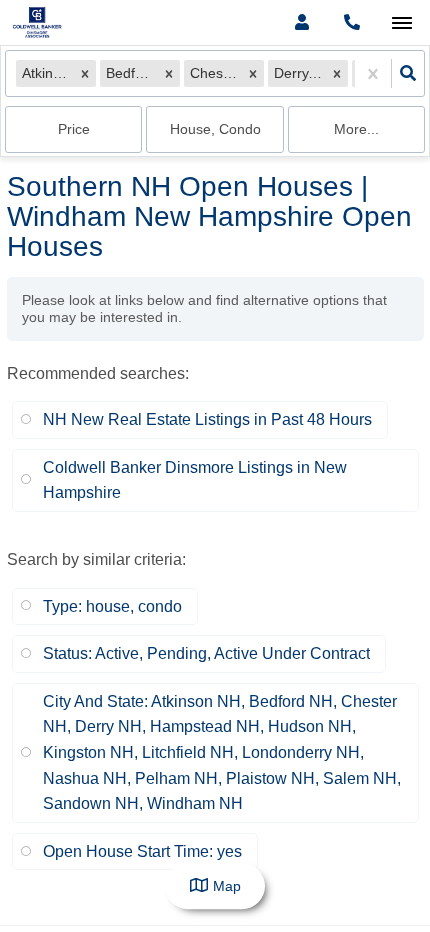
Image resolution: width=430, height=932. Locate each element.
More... (356, 129)
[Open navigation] (401, 23)
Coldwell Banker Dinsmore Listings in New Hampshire (195, 480)
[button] (85, 74)
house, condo (215, 129)
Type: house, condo (112, 606)
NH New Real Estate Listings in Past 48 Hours (207, 419)
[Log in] (301, 22)
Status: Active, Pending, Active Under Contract (206, 653)
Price (74, 129)
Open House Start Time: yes (142, 851)
